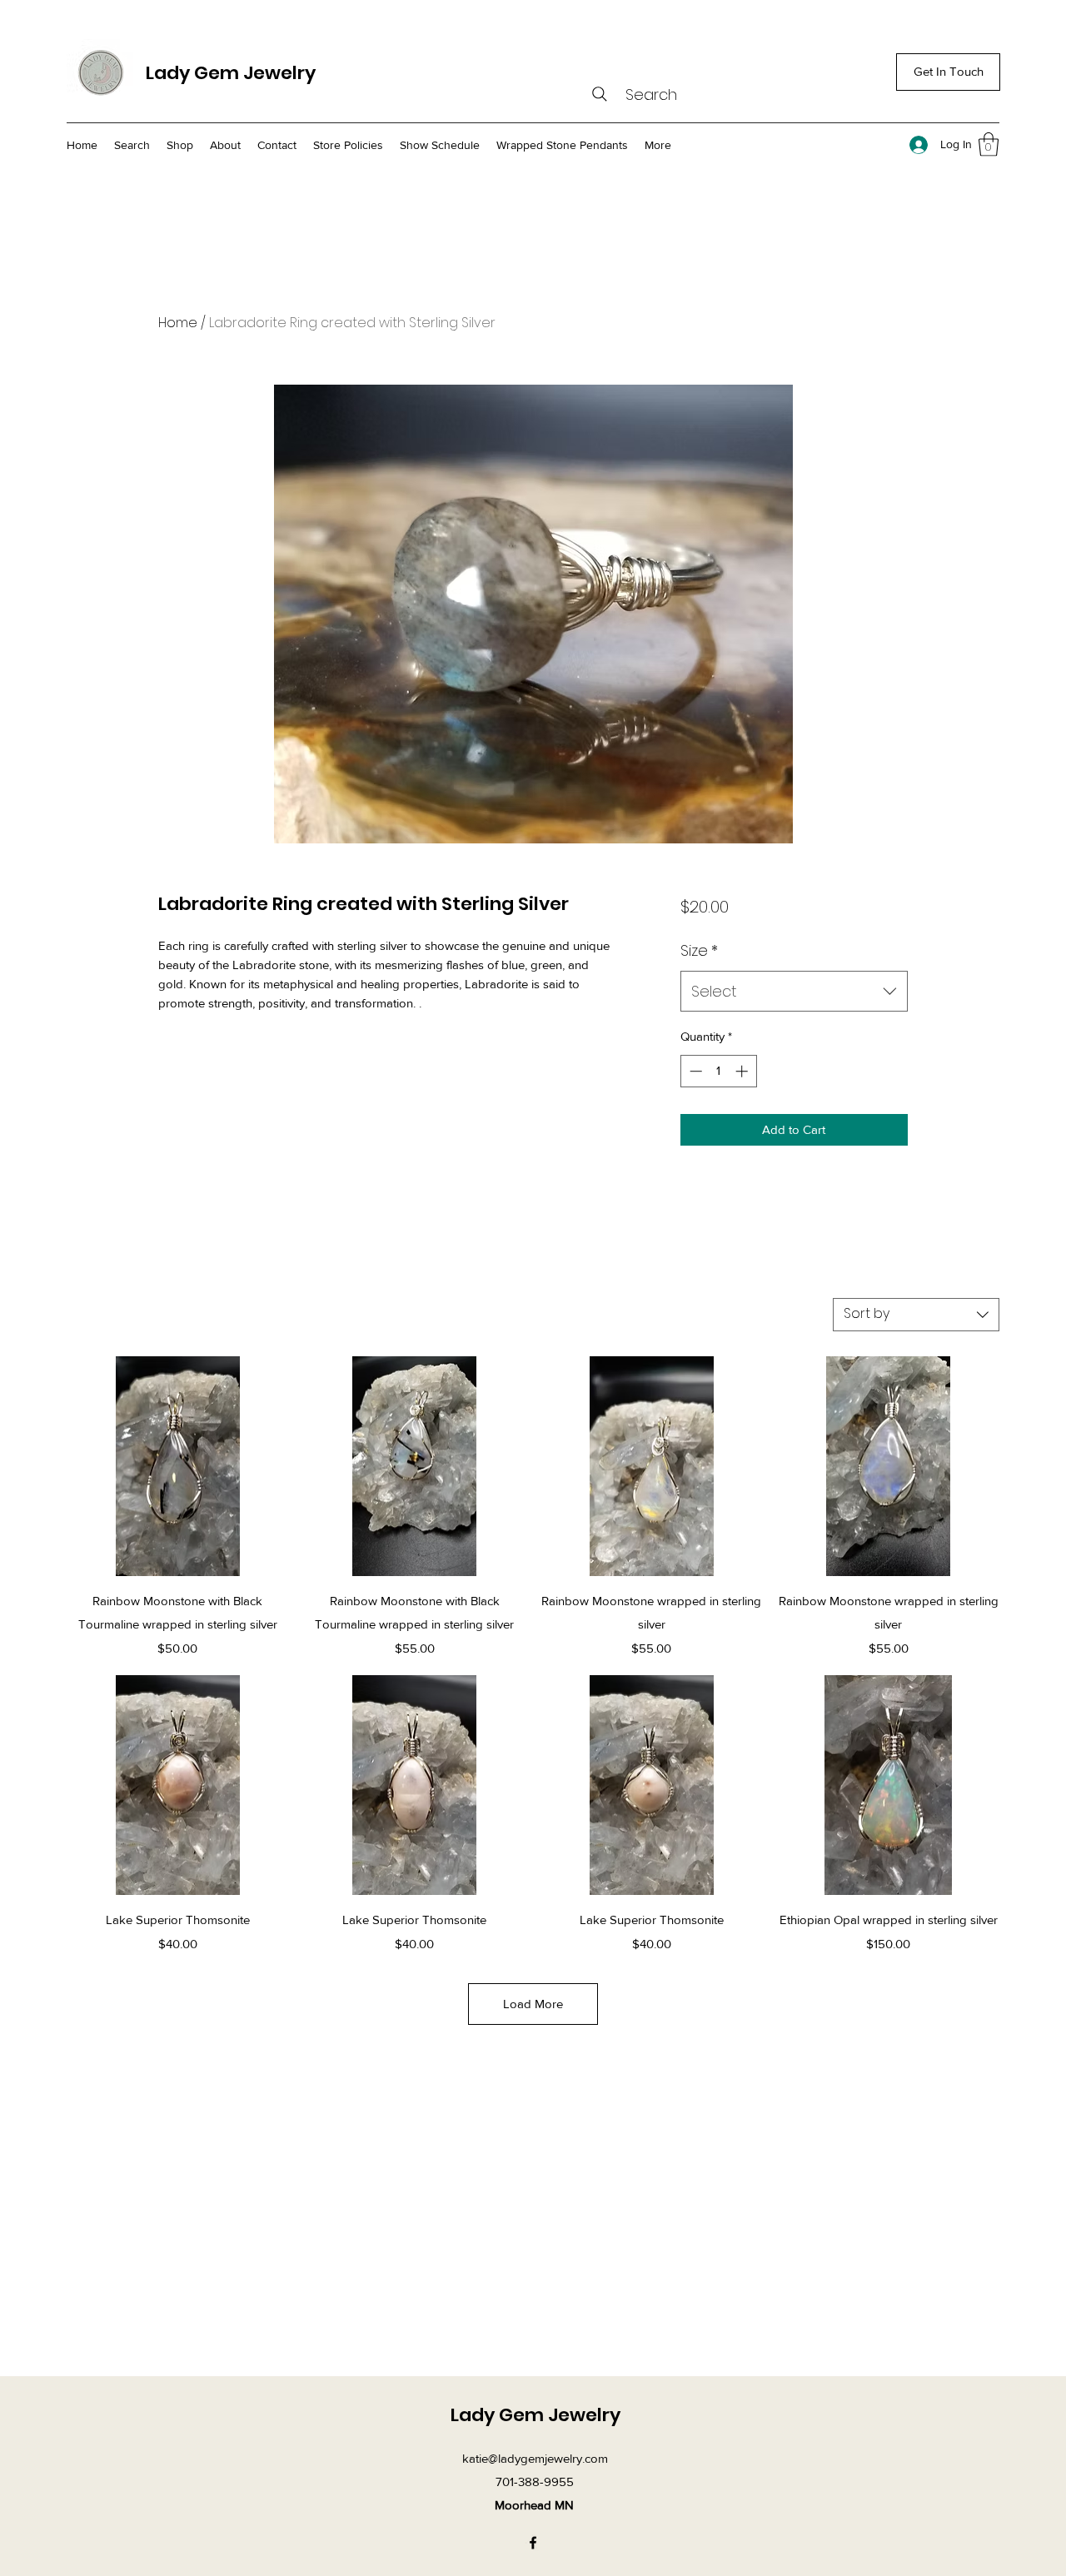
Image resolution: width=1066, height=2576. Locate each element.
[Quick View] (178, 1467)
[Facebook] (533, 2543)
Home (178, 323)
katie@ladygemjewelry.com (535, 2458)
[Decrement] (694, 1071)
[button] (989, 144)
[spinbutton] (718, 1071)
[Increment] (743, 1071)
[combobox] (794, 992)
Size (699, 950)
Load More (533, 2004)
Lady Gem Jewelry (231, 73)
